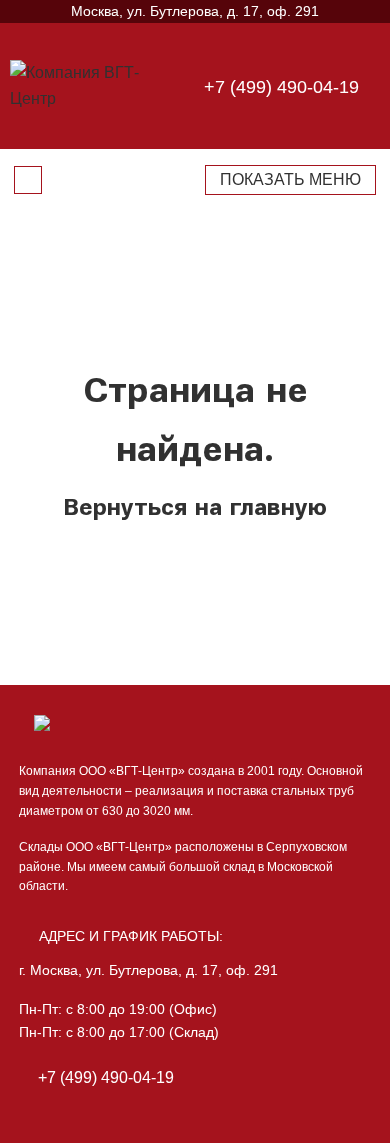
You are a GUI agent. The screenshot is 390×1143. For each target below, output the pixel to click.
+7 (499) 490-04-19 (281, 87)
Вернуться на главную (195, 507)
